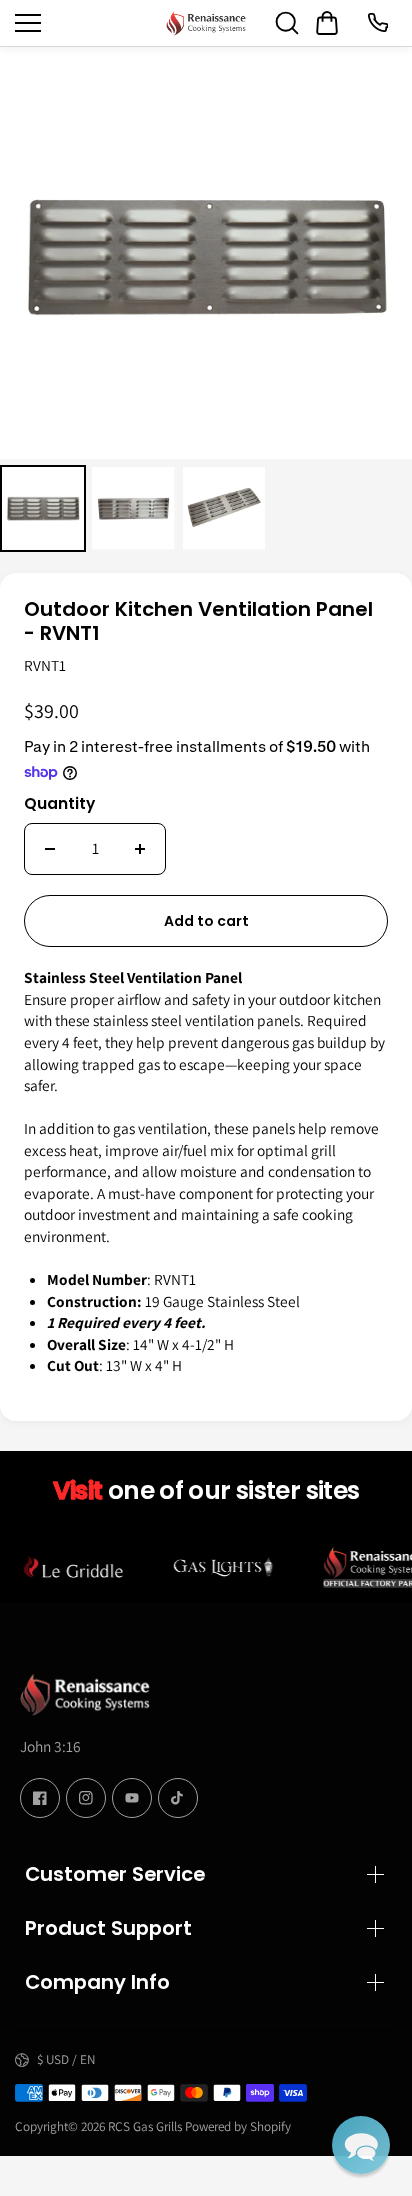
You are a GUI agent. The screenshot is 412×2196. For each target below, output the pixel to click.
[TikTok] (178, 1798)
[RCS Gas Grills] (206, 23)
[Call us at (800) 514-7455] (377, 23)
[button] (361, 2145)
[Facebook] (40, 1798)
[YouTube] (132, 1798)
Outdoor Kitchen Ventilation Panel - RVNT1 (198, 622)
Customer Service (115, 1874)
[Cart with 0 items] (327, 23)
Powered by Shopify (238, 2126)
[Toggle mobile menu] (85, 23)
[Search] (287, 23)
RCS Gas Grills (145, 2126)
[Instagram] (86, 1798)
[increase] (140, 849)
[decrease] (50, 849)
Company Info (97, 1982)
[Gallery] (206, 302)
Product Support (108, 1928)
